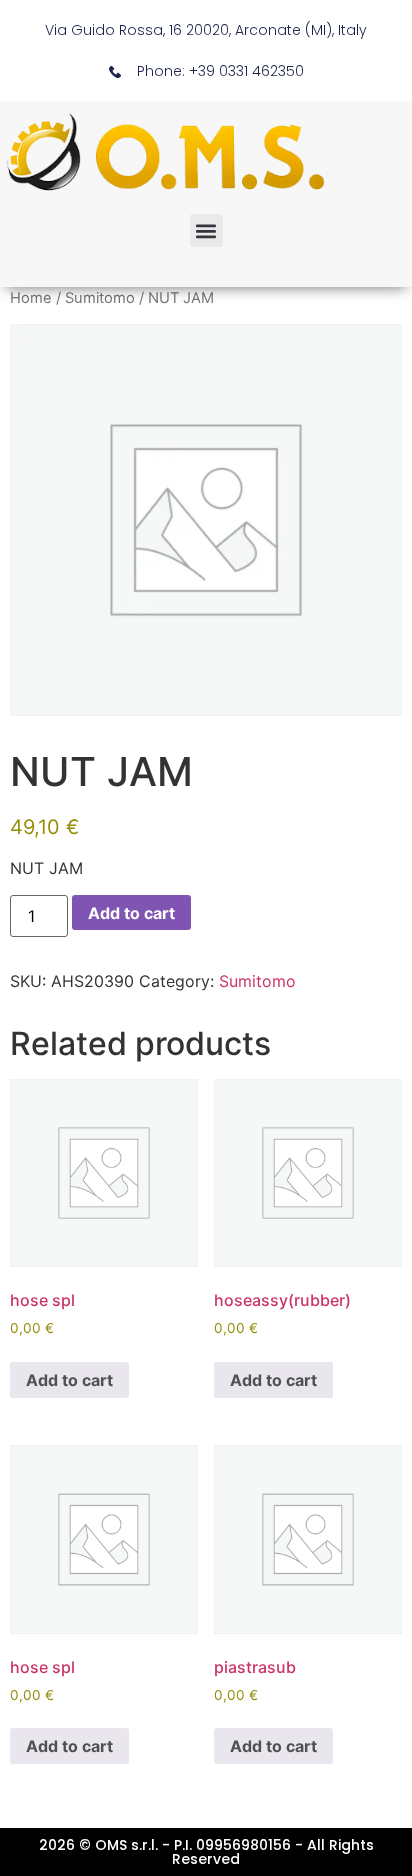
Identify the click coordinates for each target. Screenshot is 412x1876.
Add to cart (131, 913)
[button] (206, 230)
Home (31, 298)
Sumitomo (100, 298)
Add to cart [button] (69, 1380)
